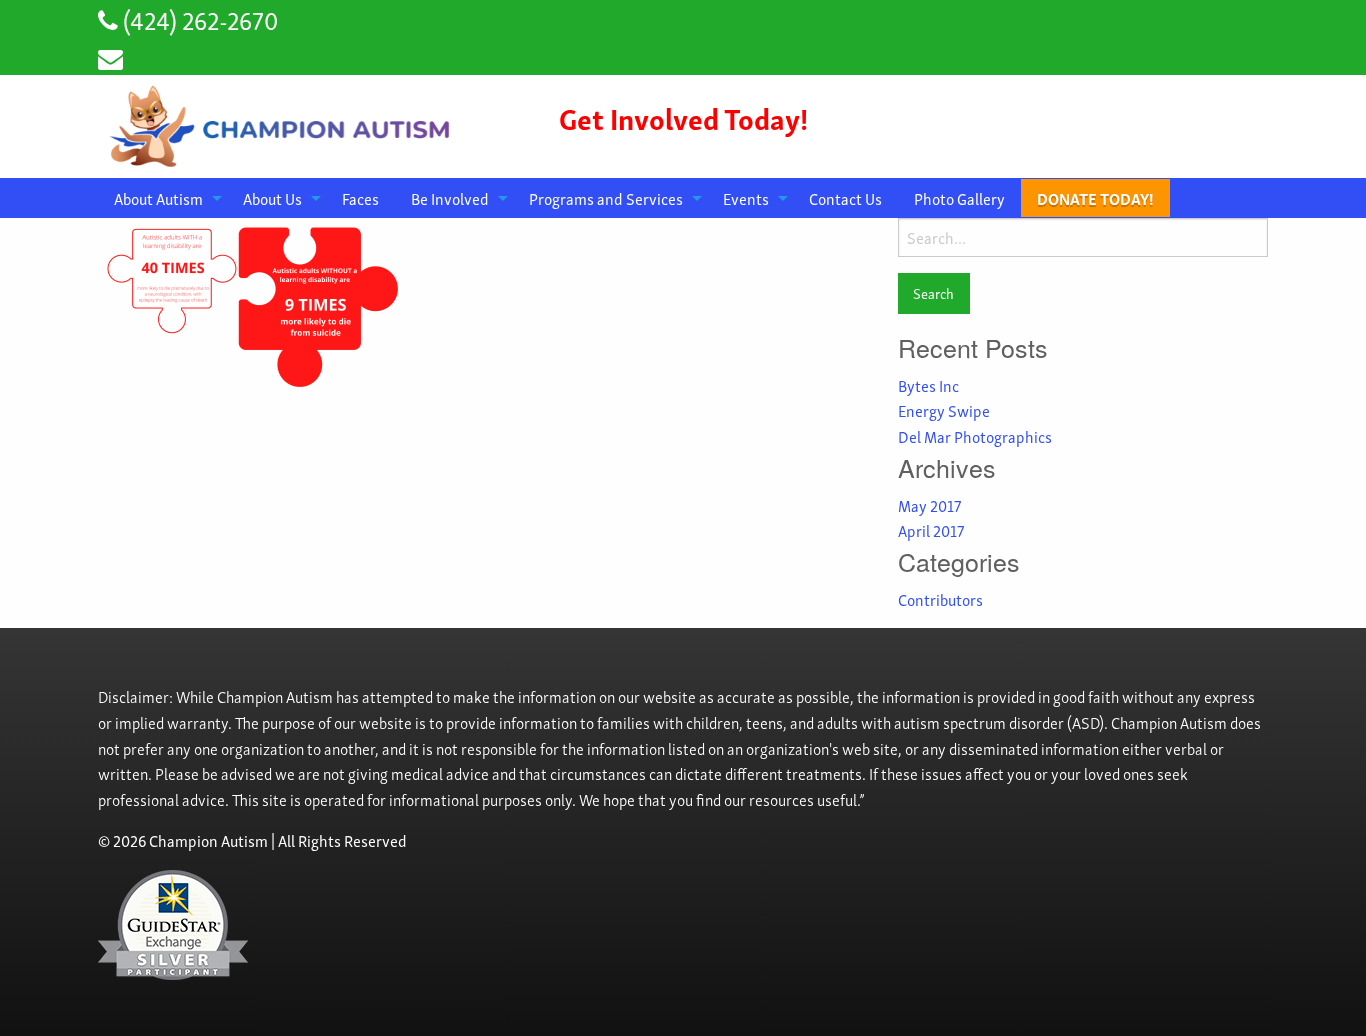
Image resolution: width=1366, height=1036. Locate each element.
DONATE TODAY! (1095, 198)
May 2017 (929, 505)
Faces (360, 198)
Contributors (940, 599)
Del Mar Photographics (975, 436)
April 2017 (931, 530)
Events (746, 198)
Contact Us (845, 198)
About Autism (158, 198)
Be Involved (450, 198)
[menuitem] (162, 198)
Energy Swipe (944, 410)
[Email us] (110, 56)
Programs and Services (606, 198)
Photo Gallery (959, 198)
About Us (272, 198)
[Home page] (283, 123)
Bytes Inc (928, 385)
